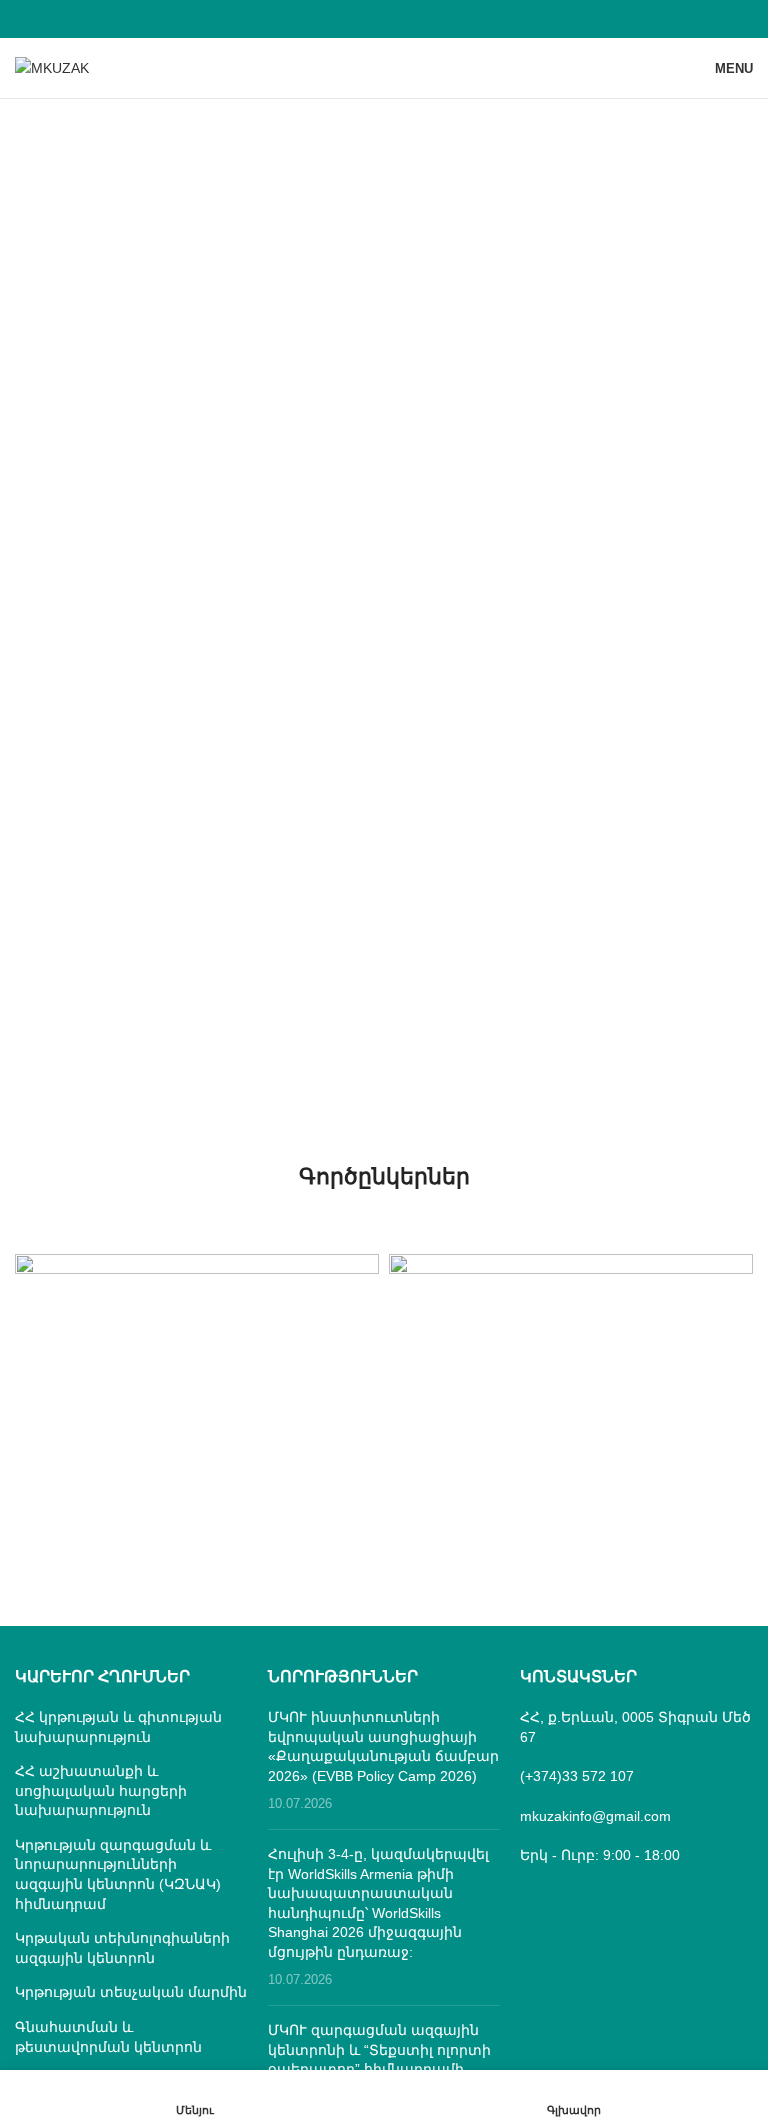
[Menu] (194, 2097)
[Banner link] (197, 1344)
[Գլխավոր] (573, 2097)
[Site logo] (52, 67)
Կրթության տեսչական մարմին (131, 1992)
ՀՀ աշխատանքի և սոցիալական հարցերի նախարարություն (101, 1790)
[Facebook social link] (383, 18)
